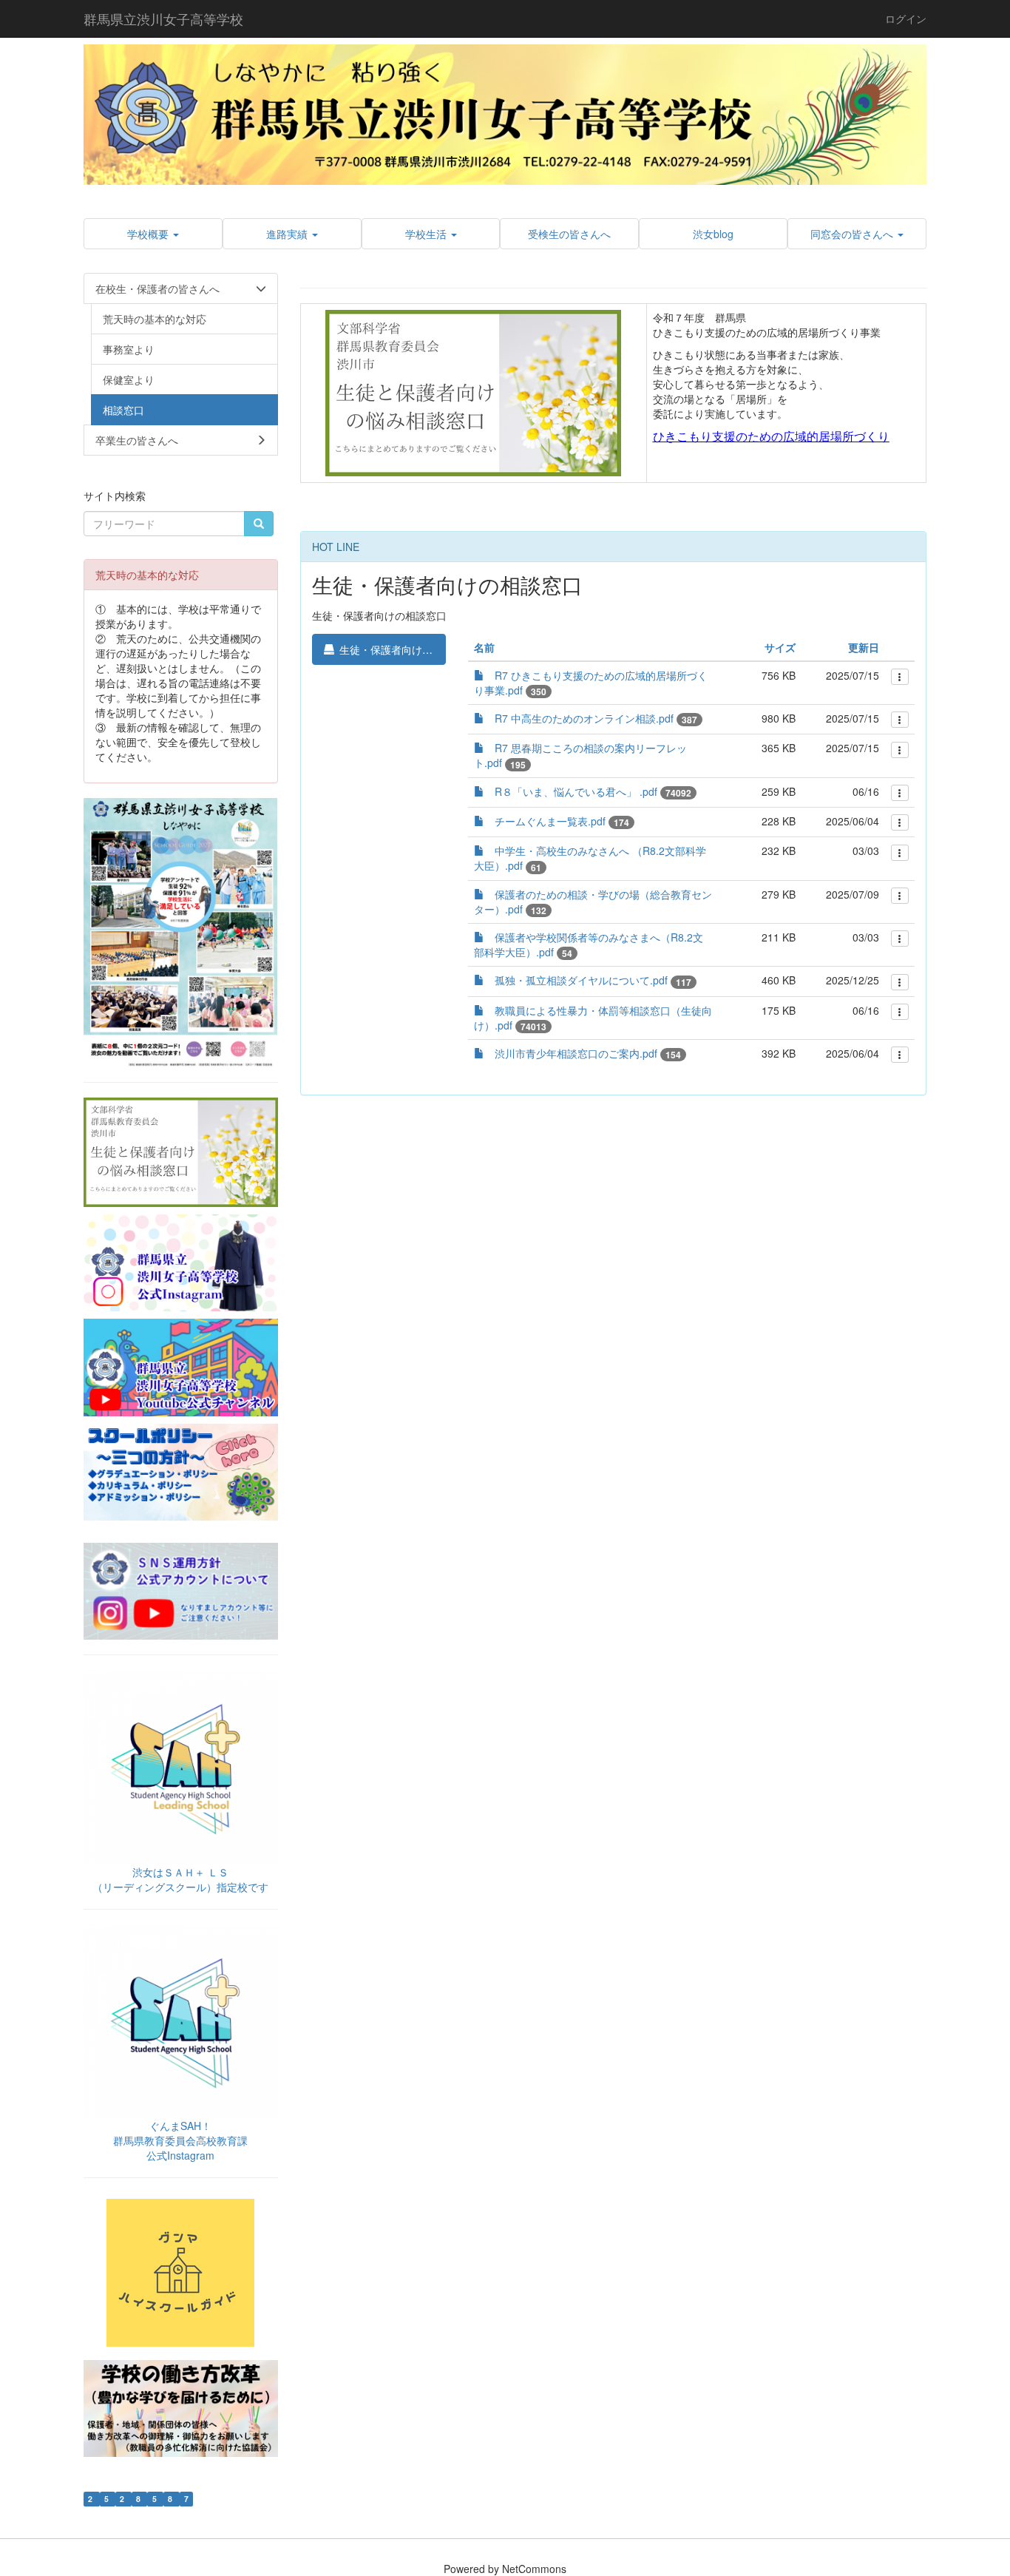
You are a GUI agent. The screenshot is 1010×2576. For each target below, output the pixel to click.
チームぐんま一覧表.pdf (550, 821)
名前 (484, 647)
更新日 (864, 647)
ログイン (906, 18)
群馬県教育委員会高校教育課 (180, 2140)
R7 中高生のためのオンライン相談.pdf (584, 718)
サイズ (780, 647)
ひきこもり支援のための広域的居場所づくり (771, 436)
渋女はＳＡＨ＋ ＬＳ (180, 1872)
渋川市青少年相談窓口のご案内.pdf (576, 1053)
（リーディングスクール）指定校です (180, 1887)
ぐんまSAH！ (180, 2126)
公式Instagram (180, 2155)
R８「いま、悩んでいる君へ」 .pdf (576, 791)
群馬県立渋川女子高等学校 (163, 18)
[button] (153, 234)
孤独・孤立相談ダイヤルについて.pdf (581, 980)
